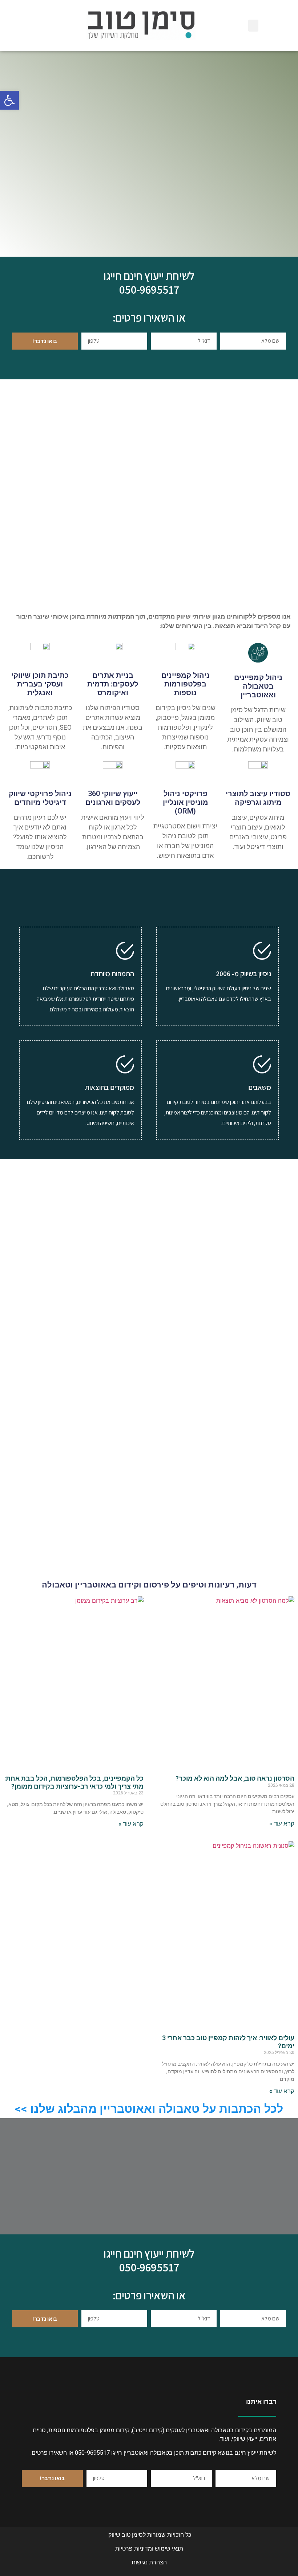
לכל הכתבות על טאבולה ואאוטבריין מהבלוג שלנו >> (149, 2109)
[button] (9, 100)
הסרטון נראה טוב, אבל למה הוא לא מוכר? (235, 1778)
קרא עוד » (282, 1823)
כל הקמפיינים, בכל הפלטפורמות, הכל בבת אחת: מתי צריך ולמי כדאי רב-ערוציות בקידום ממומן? (74, 1782)
